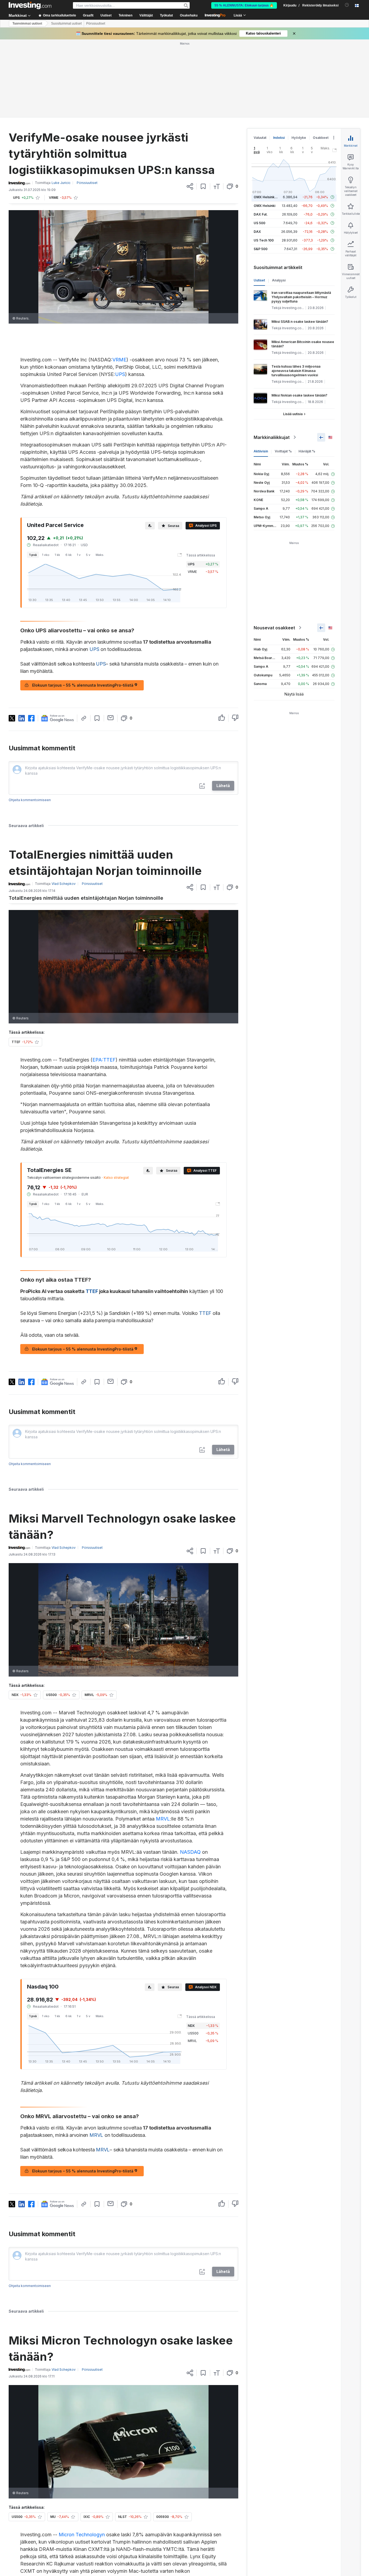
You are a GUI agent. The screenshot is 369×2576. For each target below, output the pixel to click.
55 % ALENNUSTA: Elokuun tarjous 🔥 (244, 5)
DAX (257, 232)
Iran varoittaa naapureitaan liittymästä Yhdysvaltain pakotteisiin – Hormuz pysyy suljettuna (301, 297)
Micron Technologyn (82, 2535)
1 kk (57, 555)
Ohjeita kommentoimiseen (30, 800)
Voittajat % (283, 451)
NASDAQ (190, 1852)
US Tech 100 (264, 240)
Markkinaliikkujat (272, 437)
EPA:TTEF (104, 1060)
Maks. (100, 555)
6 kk (68, 555)
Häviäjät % (307, 451)
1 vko (46, 555)
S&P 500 (261, 249)
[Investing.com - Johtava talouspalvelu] (30, 5)
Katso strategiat (116, 1178)
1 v (79, 555)
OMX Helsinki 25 (267, 197)
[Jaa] (190, 186)
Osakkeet (321, 138)
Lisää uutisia (293, 414)
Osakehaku (189, 15)
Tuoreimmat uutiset (27, 23)
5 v (88, 555)
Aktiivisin (261, 451)
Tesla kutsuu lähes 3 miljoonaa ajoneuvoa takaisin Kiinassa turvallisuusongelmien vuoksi (296, 371)
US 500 (259, 223)
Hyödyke (299, 138)
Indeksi (279, 138)
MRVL (163, 1819)
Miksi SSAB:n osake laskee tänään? (300, 322)
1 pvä (33, 555)
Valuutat (260, 138)
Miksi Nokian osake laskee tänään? (299, 395)
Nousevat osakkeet (274, 628)
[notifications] (347, 5)
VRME (119, 360)
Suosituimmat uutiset (66, 23)
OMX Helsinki (264, 206)
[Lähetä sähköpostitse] (111, 718)
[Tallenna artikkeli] (203, 186)
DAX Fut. (261, 214)
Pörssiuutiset (96, 23)
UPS (120, 374)
